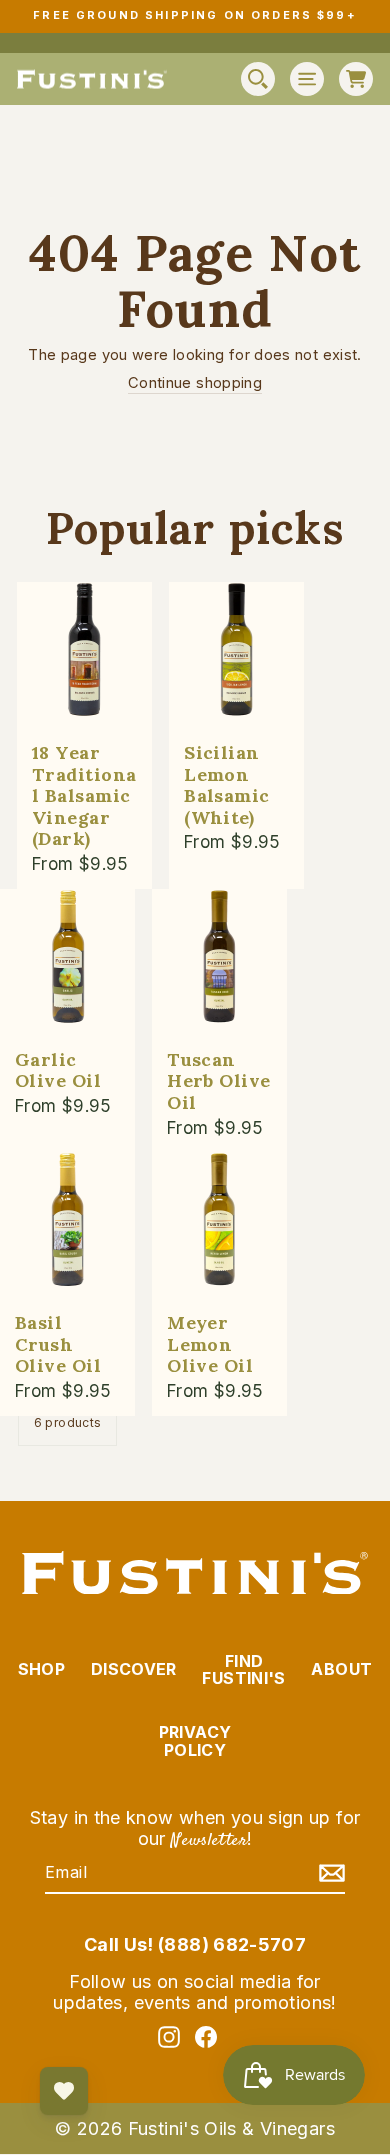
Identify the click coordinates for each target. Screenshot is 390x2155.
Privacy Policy (195, 1741)
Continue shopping (195, 383)
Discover (134, 1669)
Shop (41, 1669)
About (341, 1669)
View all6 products (68, 1414)
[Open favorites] (64, 2091)
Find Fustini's (243, 1670)
